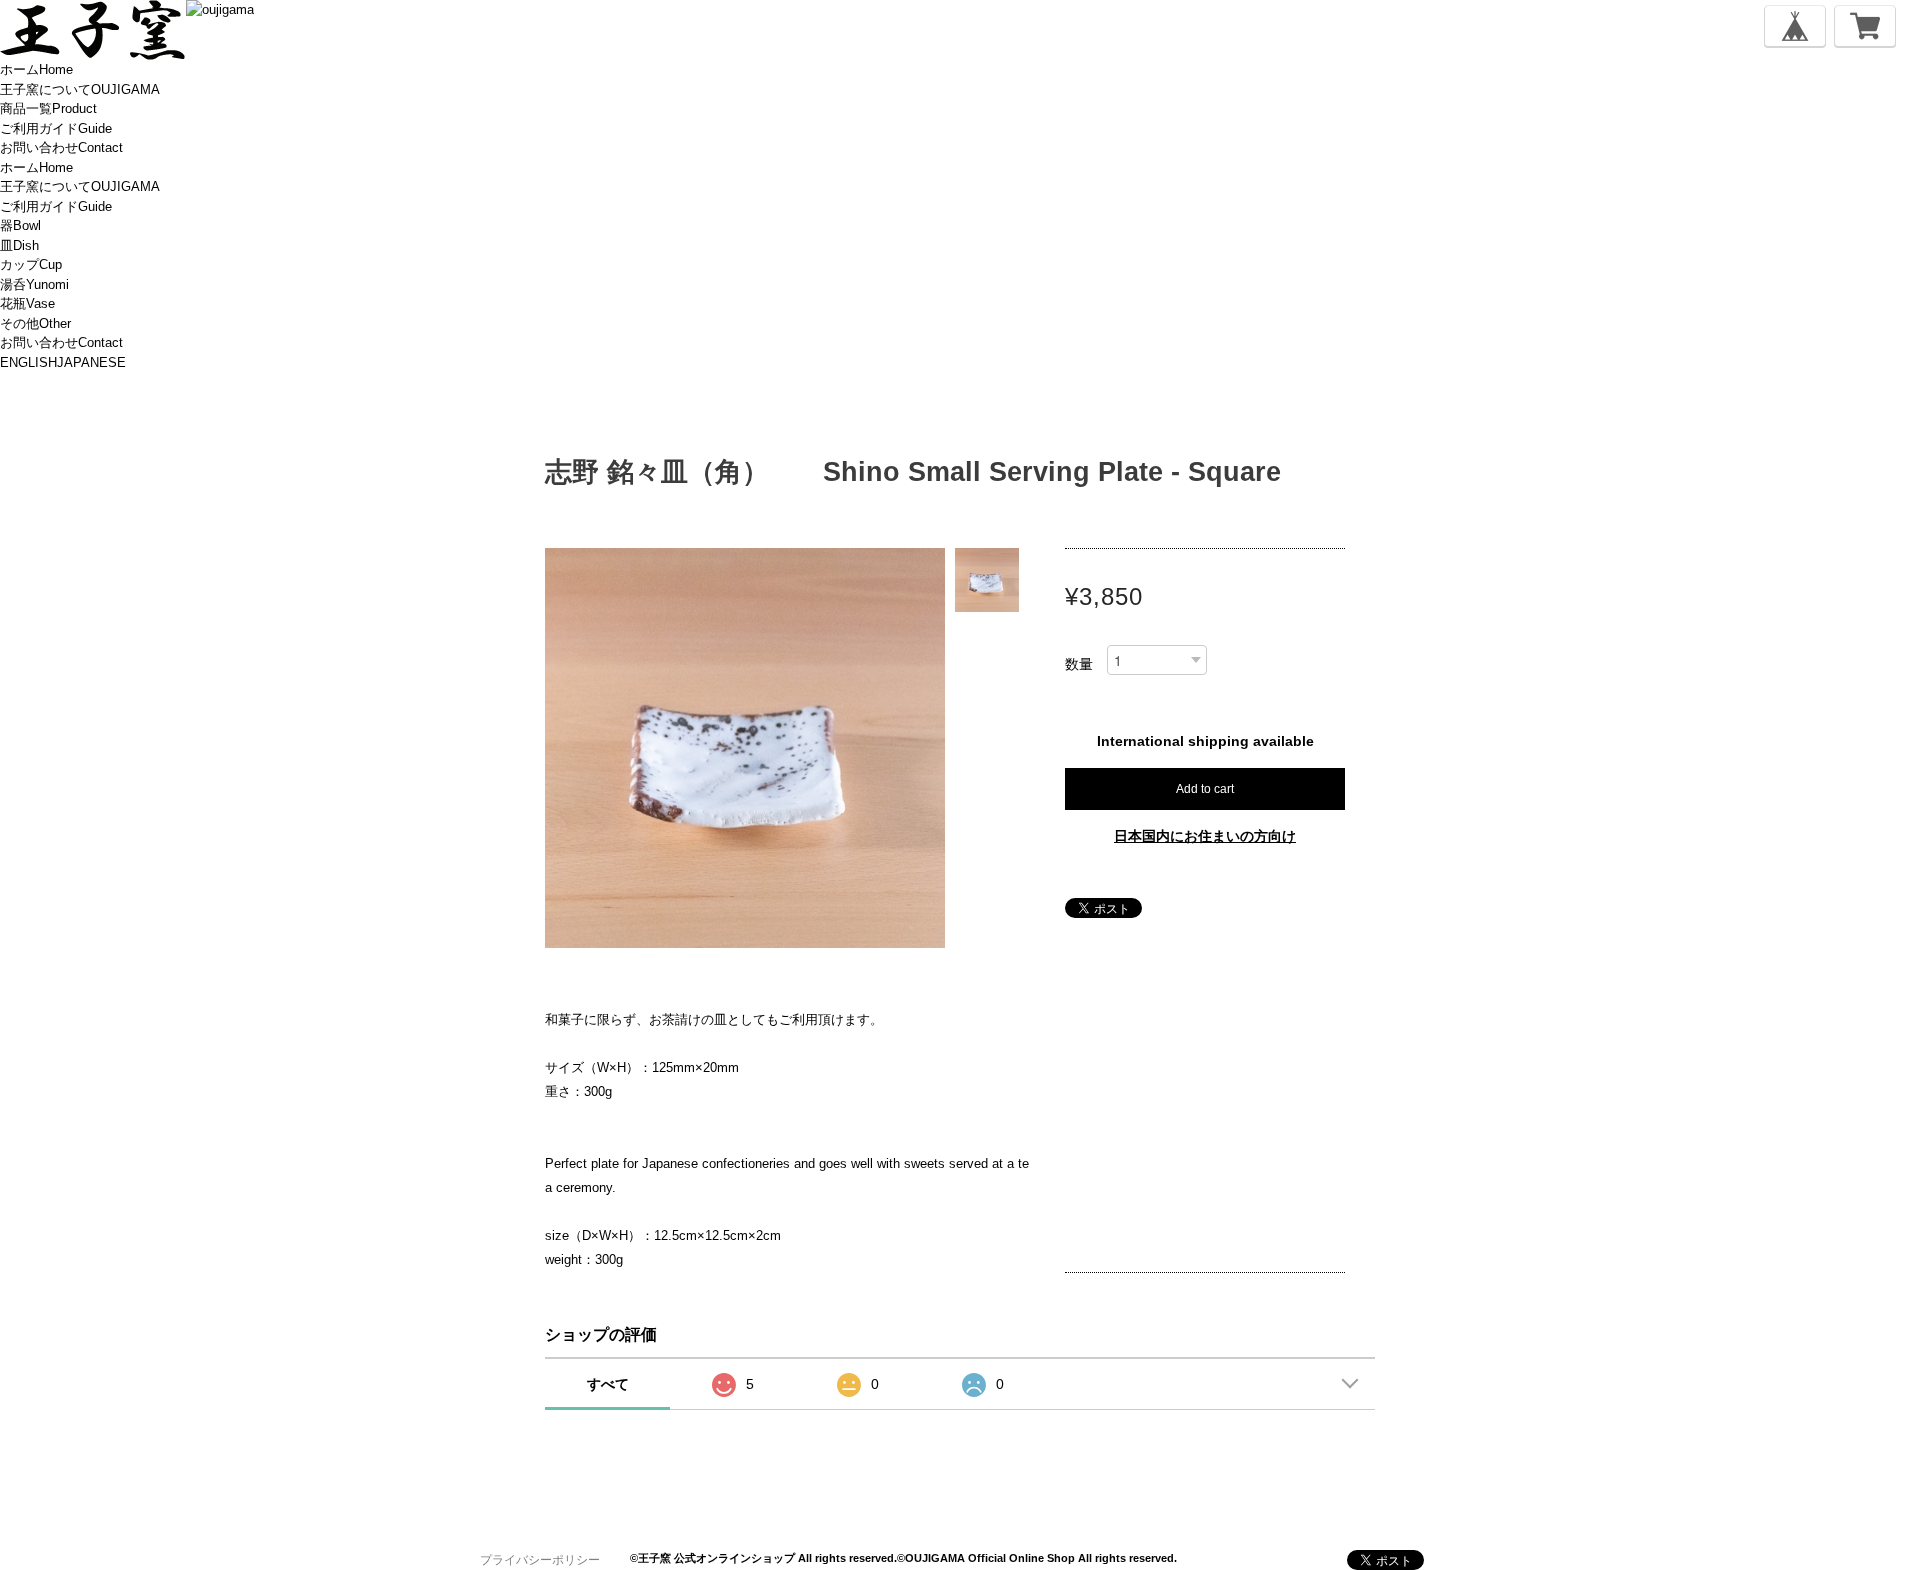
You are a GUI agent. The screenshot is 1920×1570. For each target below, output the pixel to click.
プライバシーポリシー (540, 1560)
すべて (608, 1384)
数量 (1079, 664)
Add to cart (1205, 789)
